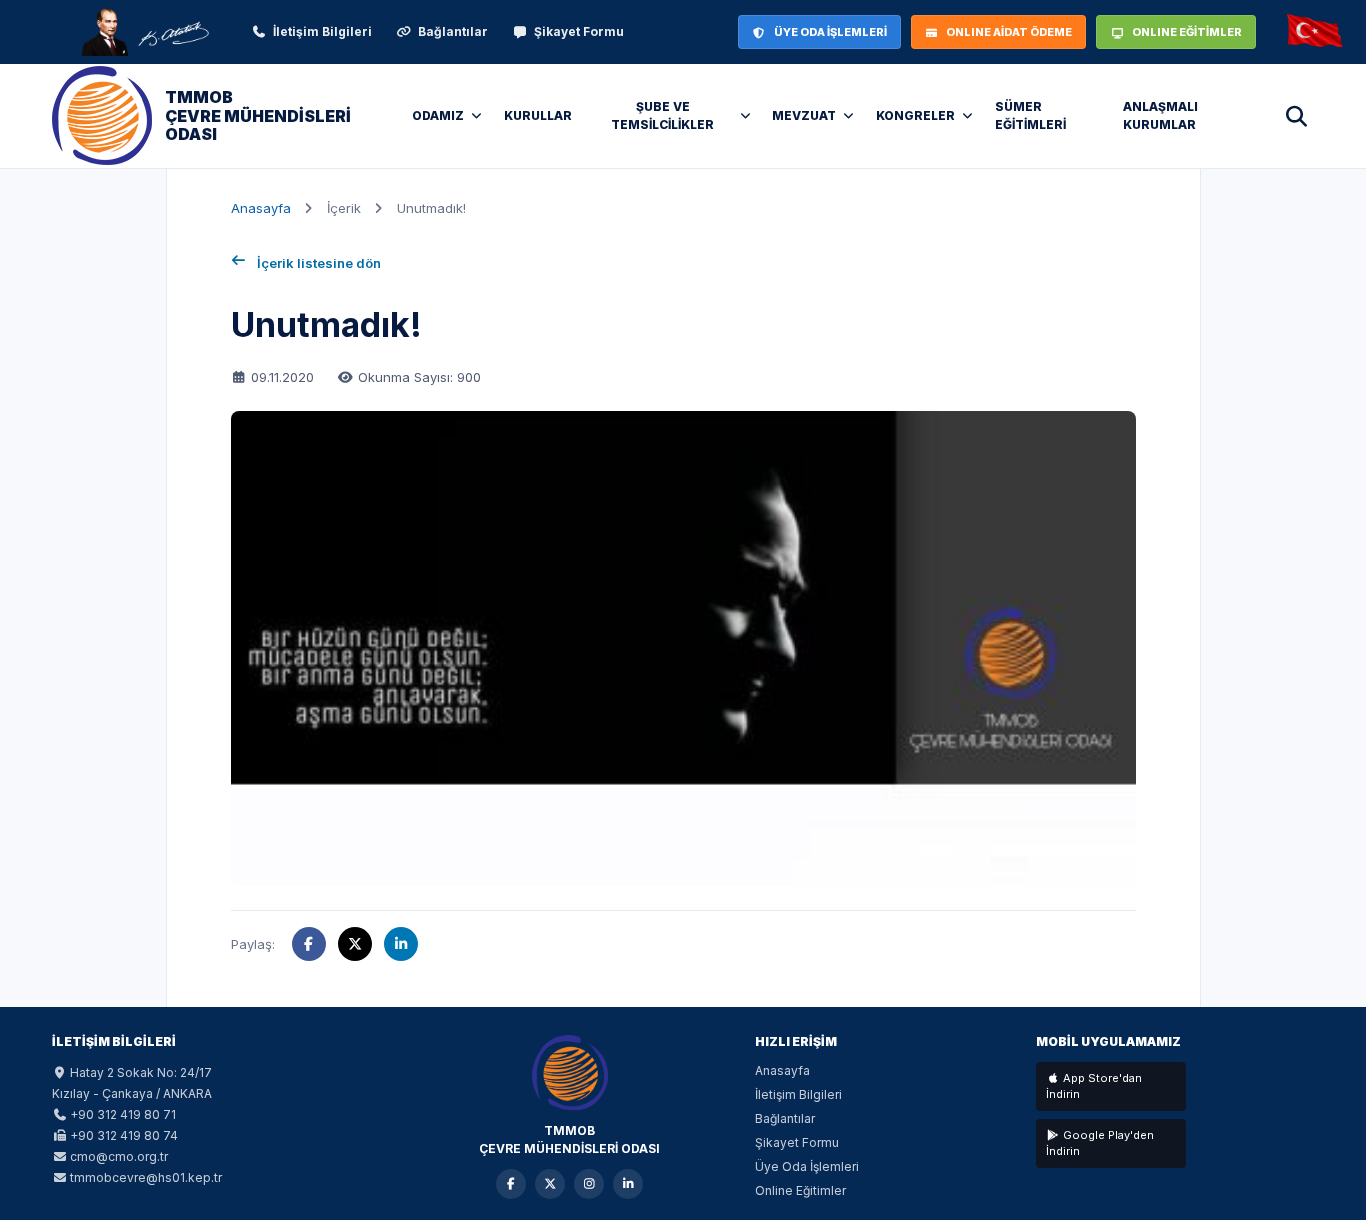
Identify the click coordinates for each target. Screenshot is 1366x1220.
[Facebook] (511, 1184)
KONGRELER (915, 115)
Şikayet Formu (579, 31)
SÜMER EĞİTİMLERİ (1030, 115)
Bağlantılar (453, 31)
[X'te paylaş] (355, 944)
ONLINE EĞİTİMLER (1187, 32)
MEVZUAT (804, 115)
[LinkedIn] (628, 1184)
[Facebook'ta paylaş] (309, 944)
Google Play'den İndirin (1100, 1143)
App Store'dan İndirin (1094, 1086)
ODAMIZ (438, 115)
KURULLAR (538, 115)
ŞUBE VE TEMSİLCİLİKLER (662, 115)
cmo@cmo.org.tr (119, 1156)
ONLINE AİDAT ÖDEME (1009, 32)
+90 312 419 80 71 (123, 1114)
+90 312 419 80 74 (124, 1135)
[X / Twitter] (550, 1184)
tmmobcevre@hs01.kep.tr (146, 1177)
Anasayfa (261, 208)
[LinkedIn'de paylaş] (401, 944)
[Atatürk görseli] (144, 32)
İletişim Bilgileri (322, 31)
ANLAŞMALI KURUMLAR (1160, 115)
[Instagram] (589, 1184)
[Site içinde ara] (1296, 116)
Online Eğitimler (800, 1190)
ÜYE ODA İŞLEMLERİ (830, 32)
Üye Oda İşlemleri (807, 1166)
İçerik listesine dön (319, 263)
